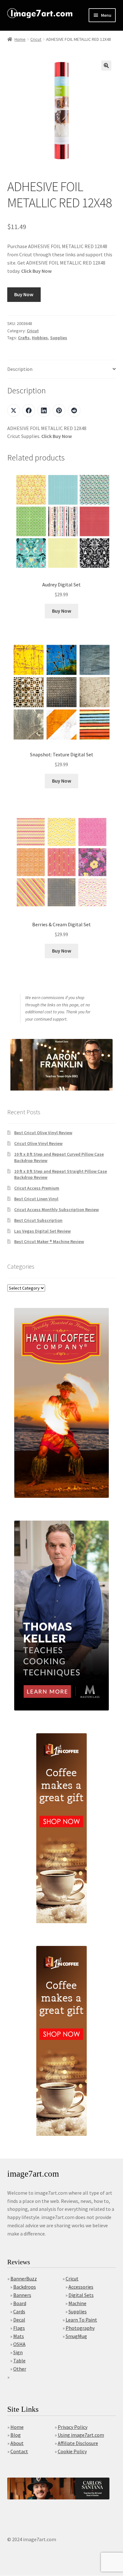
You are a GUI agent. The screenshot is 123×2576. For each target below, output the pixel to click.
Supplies (59, 338)
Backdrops (25, 2287)
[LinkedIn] (44, 410)
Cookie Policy (72, 2451)
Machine (77, 2303)
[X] (14, 410)
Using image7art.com (81, 2435)
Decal (19, 2320)
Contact (19, 2451)
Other (20, 2369)
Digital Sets (81, 2295)
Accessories (81, 2287)
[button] (106, 66)
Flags (19, 2328)
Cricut (36, 39)
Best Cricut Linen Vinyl (36, 1199)
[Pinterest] (59, 410)
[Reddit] (74, 410)
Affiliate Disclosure (78, 2443)
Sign (18, 2352)
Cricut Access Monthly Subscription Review (56, 1210)
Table (19, 2360)
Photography (80, 2328)
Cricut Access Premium (37, 1188)
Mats (19, 2336)
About (17, 2443)
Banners (22, 2295)
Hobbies (40, 338)
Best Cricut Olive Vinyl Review (43, 1133)
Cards (19, 2311)
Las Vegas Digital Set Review (42, 1231)
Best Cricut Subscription (38, 1220)
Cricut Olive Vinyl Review (38, 1143)
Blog (16, 2435)
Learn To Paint (81, 2320)
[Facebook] (29, 410)
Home (20, 39)
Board (20, 2303)
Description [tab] (20, 369)
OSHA (19, 2344)
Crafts (24, 338)
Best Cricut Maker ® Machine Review (49, 1241)
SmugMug (76, 2336)
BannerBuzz (24, 2279)
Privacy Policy (73, 2427)
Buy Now (24, 294)
